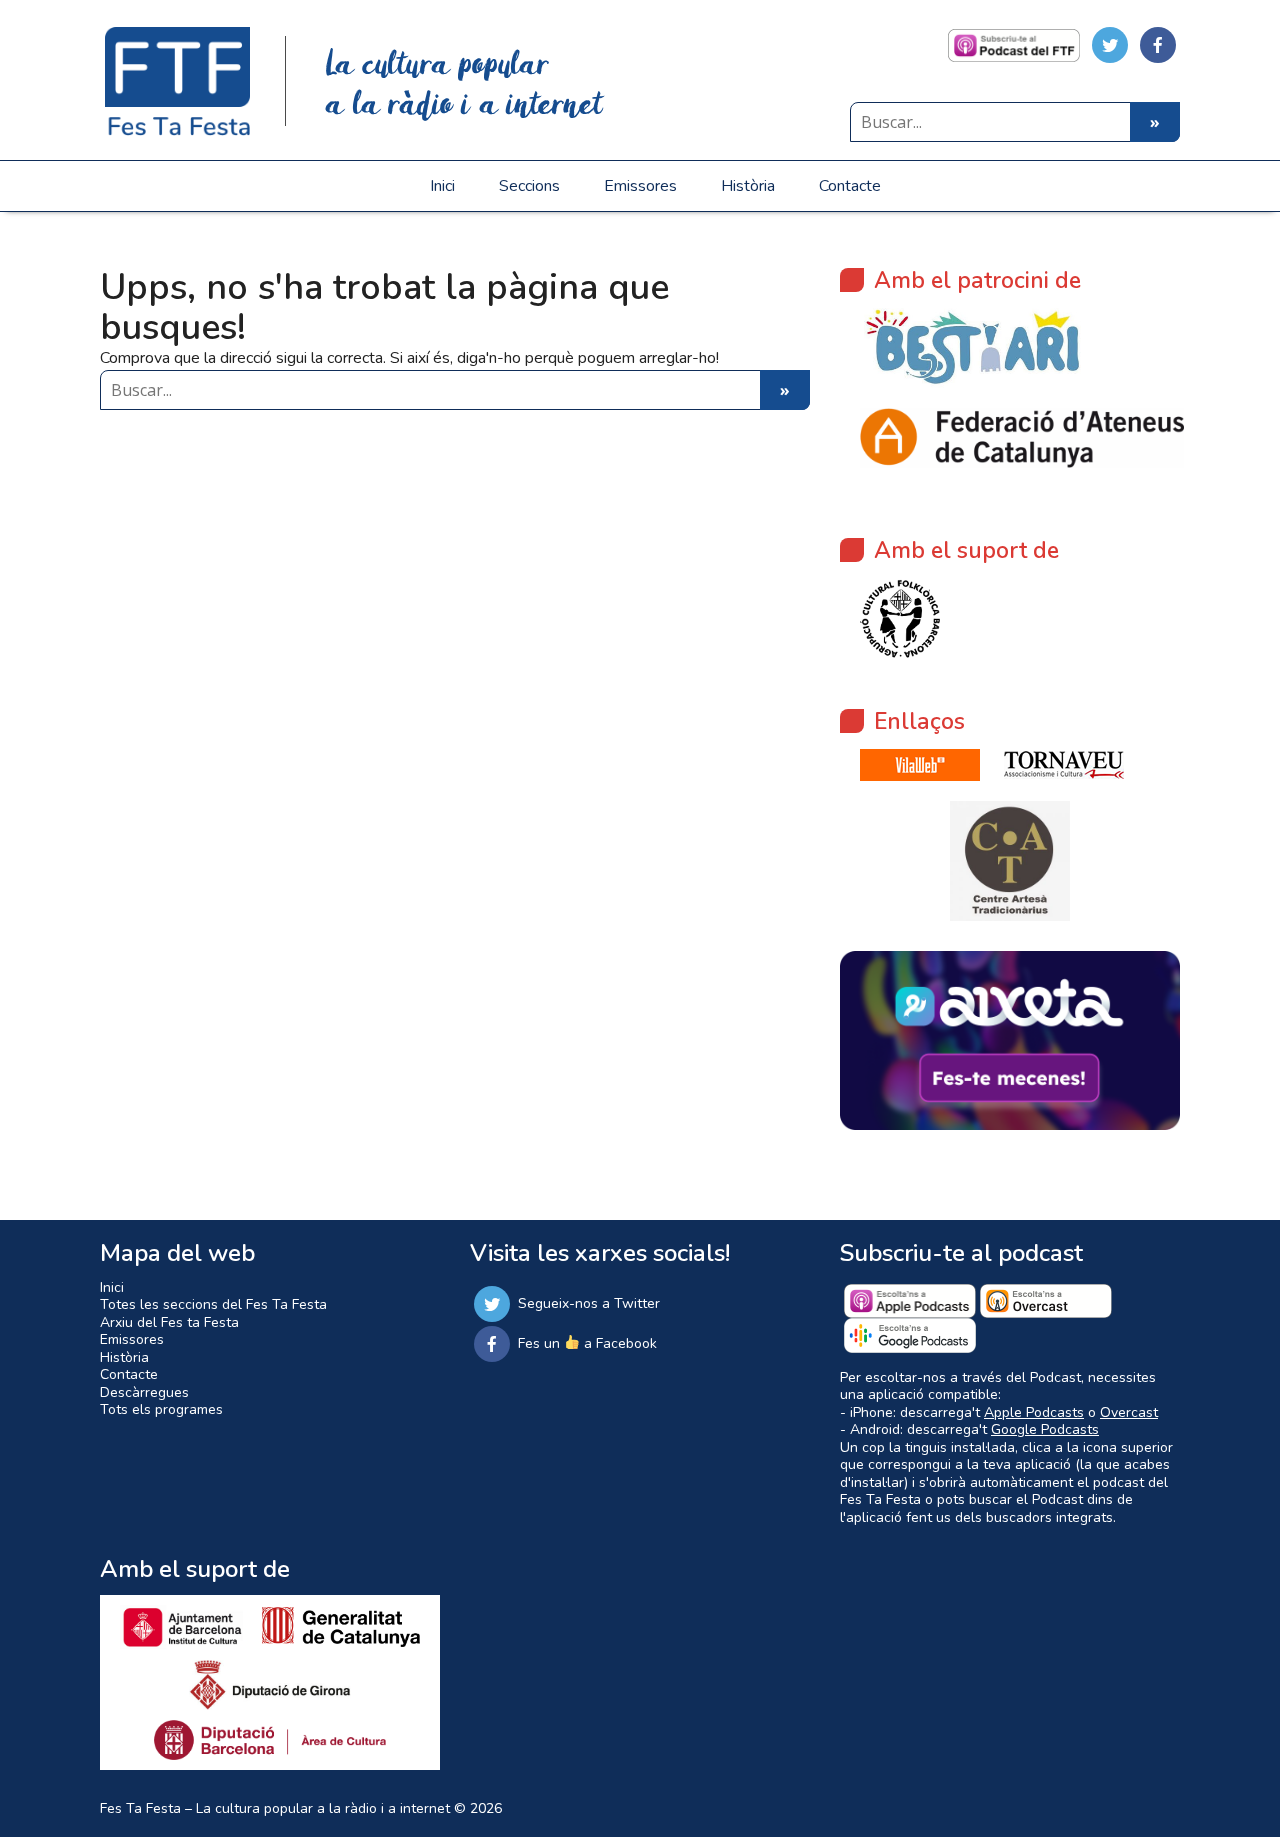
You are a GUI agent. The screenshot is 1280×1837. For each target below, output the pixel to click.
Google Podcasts (1045, 1429)
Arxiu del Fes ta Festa (169, 1322)
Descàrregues (144, 1392)
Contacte (850, 186)
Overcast (1129, 1412)
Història (748, 186)
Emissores (640, 186)
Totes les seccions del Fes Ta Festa (213, 1304)
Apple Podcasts (1034, 1412)
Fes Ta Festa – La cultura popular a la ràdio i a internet (275, 1808)
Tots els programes (161, 1409)
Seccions (529, 186)
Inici (442, 186)
